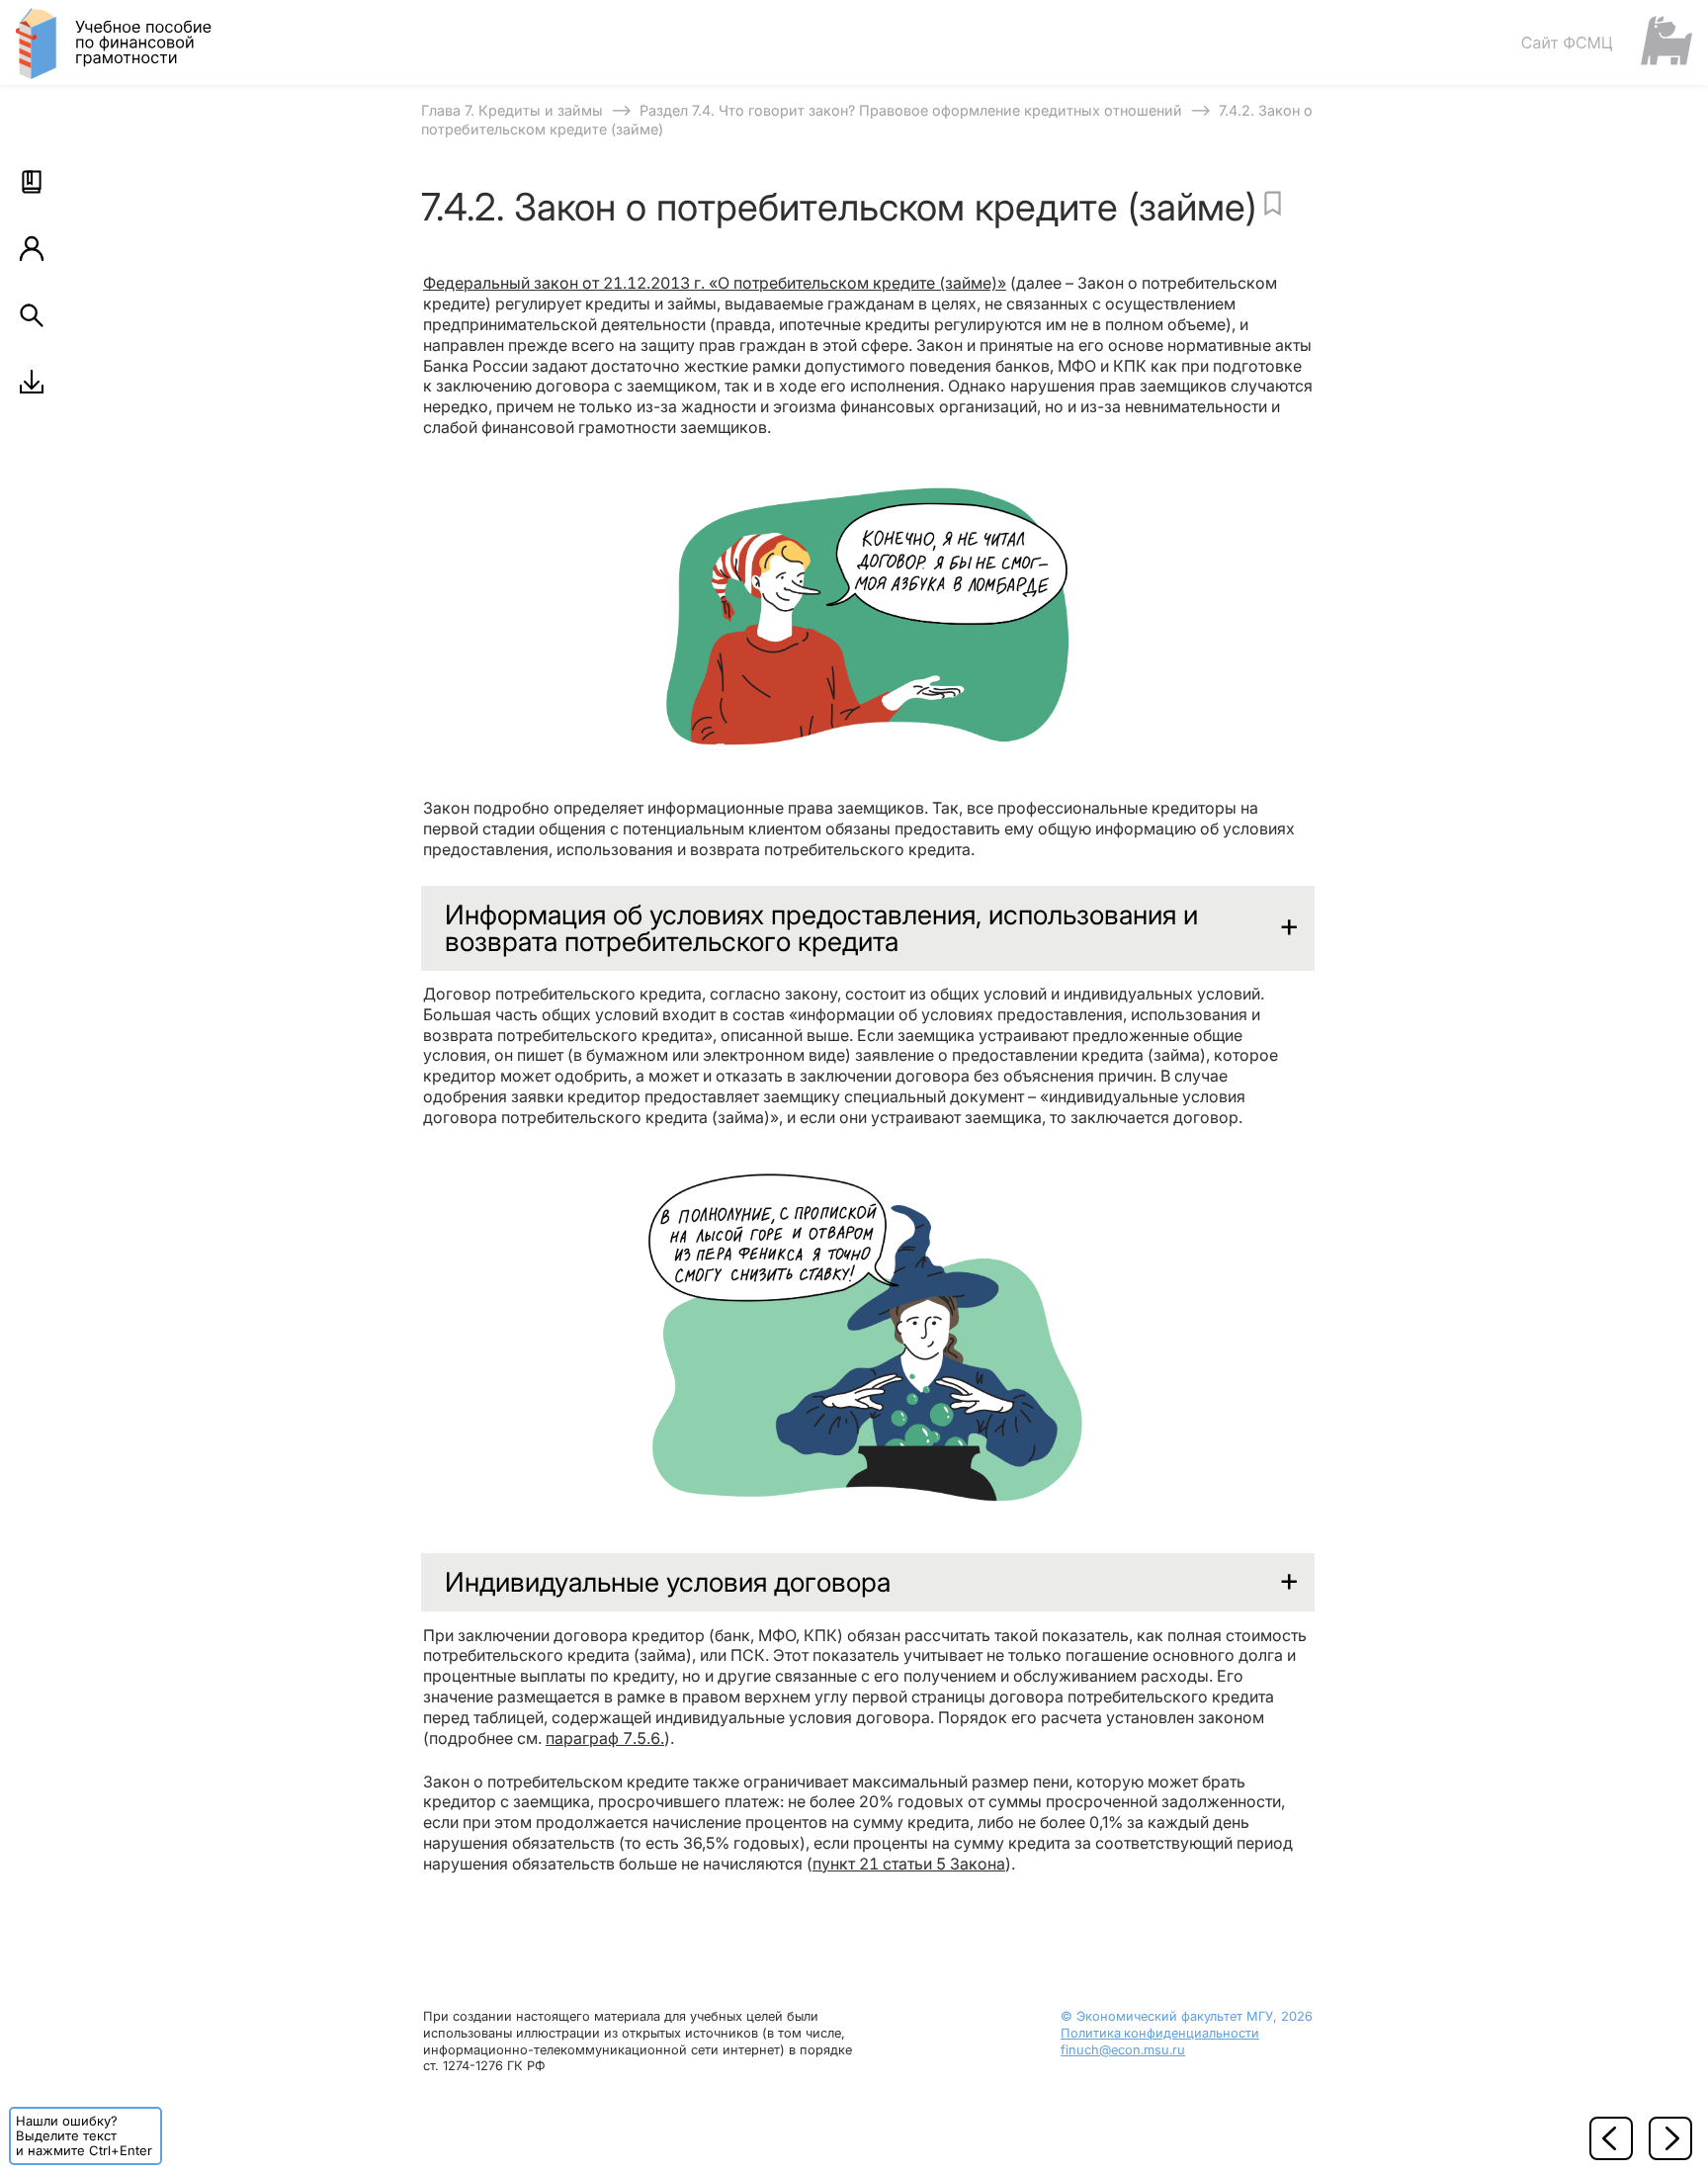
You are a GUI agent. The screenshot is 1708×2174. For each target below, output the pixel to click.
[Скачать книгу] (32, 382)
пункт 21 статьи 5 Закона (909, 1864)
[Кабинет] (32, 248)
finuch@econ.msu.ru (1123, 2050)
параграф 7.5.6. (605, 1738)
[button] (32, 182)
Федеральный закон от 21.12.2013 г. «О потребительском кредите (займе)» (715, 283)
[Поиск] (32, 315)
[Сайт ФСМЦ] (1606, 42)
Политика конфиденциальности (1160, 2033)
